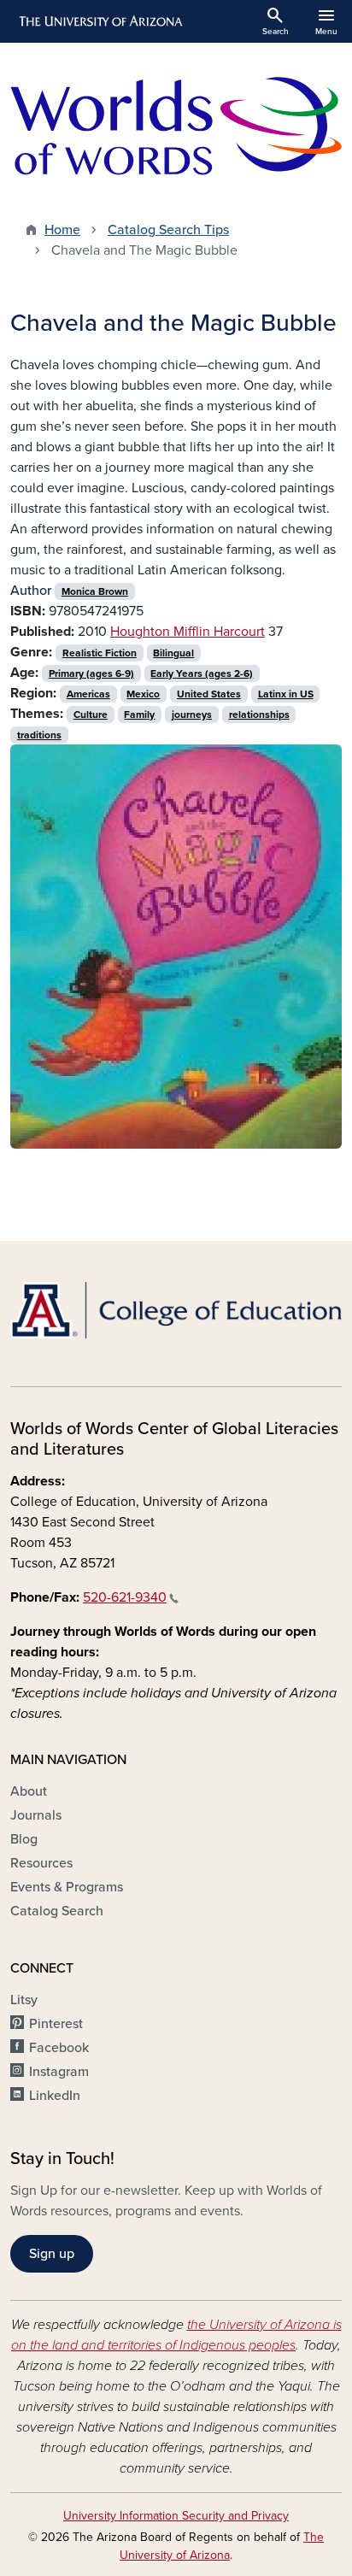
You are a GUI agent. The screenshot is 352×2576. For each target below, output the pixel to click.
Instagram (59, 2072)
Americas (88, 694)
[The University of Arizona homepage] (100, 21)
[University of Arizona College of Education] (176, 1310)
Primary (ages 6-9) (91, 673)
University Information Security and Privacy (176, 2516)
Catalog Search (57, 1911)
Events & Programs (67, 1887)
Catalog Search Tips (168, 230)
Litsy (24, 2000)
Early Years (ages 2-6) (202, 673)
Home (62, 230)
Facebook (59, 2048)
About (29, 1791)
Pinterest (56, 2024)
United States (209, 694)
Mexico (143, 694)
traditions (39, 735)
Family (139, 715)
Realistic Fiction (100, 653)
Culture (91, 715)
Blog (24, 1839)
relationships (259, 715)
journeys (192, 715)
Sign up (52, 2254)
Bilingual (173, 653)
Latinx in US (286, 694)
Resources (41, 1863)
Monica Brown (95, 591)
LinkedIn (55, 2096)
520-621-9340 (125, 1597)
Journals (36, 1815)
